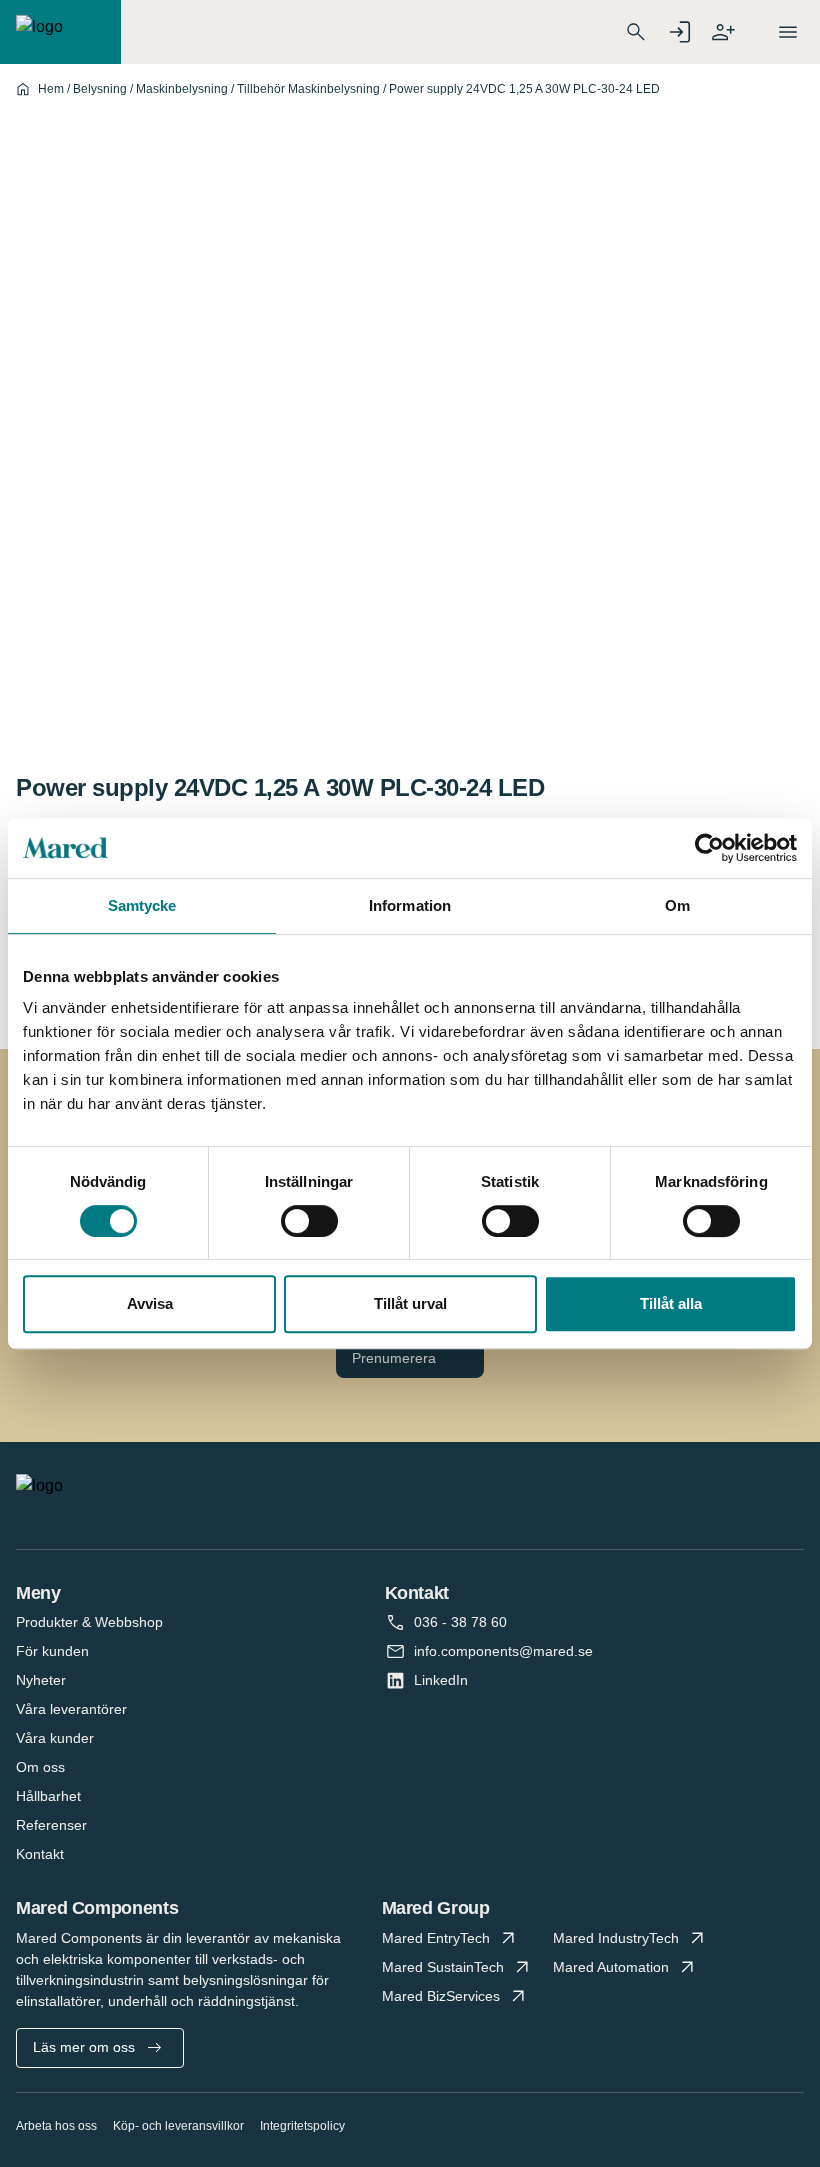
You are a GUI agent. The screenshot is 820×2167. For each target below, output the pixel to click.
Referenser (51, 1825)
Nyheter (41, 1680)
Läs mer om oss (84, 2047)
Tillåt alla (671, 1303)
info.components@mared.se (503, 1651)
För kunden (52, 1651)
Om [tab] (677, 905)
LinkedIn (441, 1680)
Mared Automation (611, 1967)
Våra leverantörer (71, 1709)
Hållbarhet (48, 1796)
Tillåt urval (410, 1303)
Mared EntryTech (436, 1938)
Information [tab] (410, 905)
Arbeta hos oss (56, 2126)
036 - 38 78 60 (460, 1622)
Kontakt (40, 1854)
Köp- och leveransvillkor (178, 2126)
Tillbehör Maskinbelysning (308, 89)
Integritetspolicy (302, 2126)
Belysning (100, 89)
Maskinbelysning (182, 89)
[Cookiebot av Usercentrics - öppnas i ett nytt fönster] (709, 848)
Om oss (40, 1767)
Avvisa (150, 1303)
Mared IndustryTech (616, 1938)
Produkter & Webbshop (89, 1622)
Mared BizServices (441, 1996)
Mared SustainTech (443, 1967)
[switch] (309, 1221)
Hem (51, 89)
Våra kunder (55, 1738)
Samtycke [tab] (142, 905)
